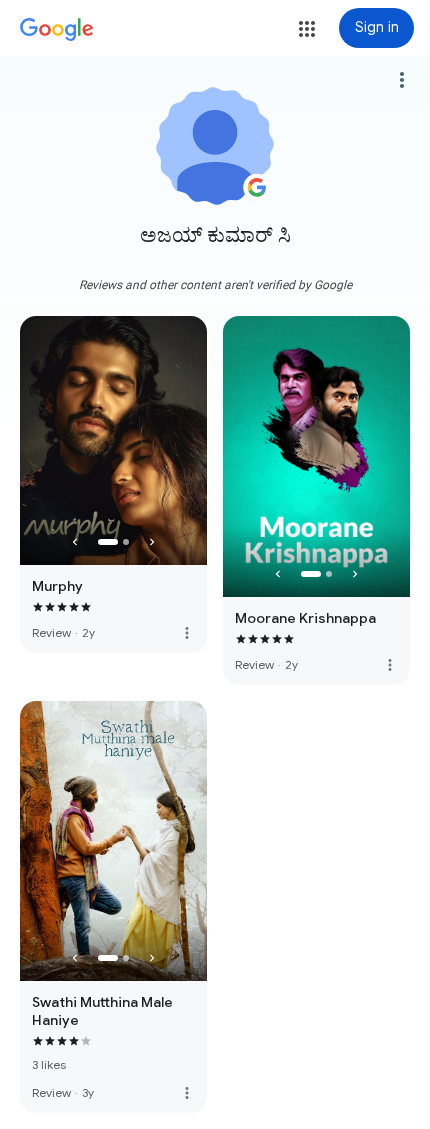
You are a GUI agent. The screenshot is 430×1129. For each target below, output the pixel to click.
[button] (307, 29)
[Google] (57, 30)
